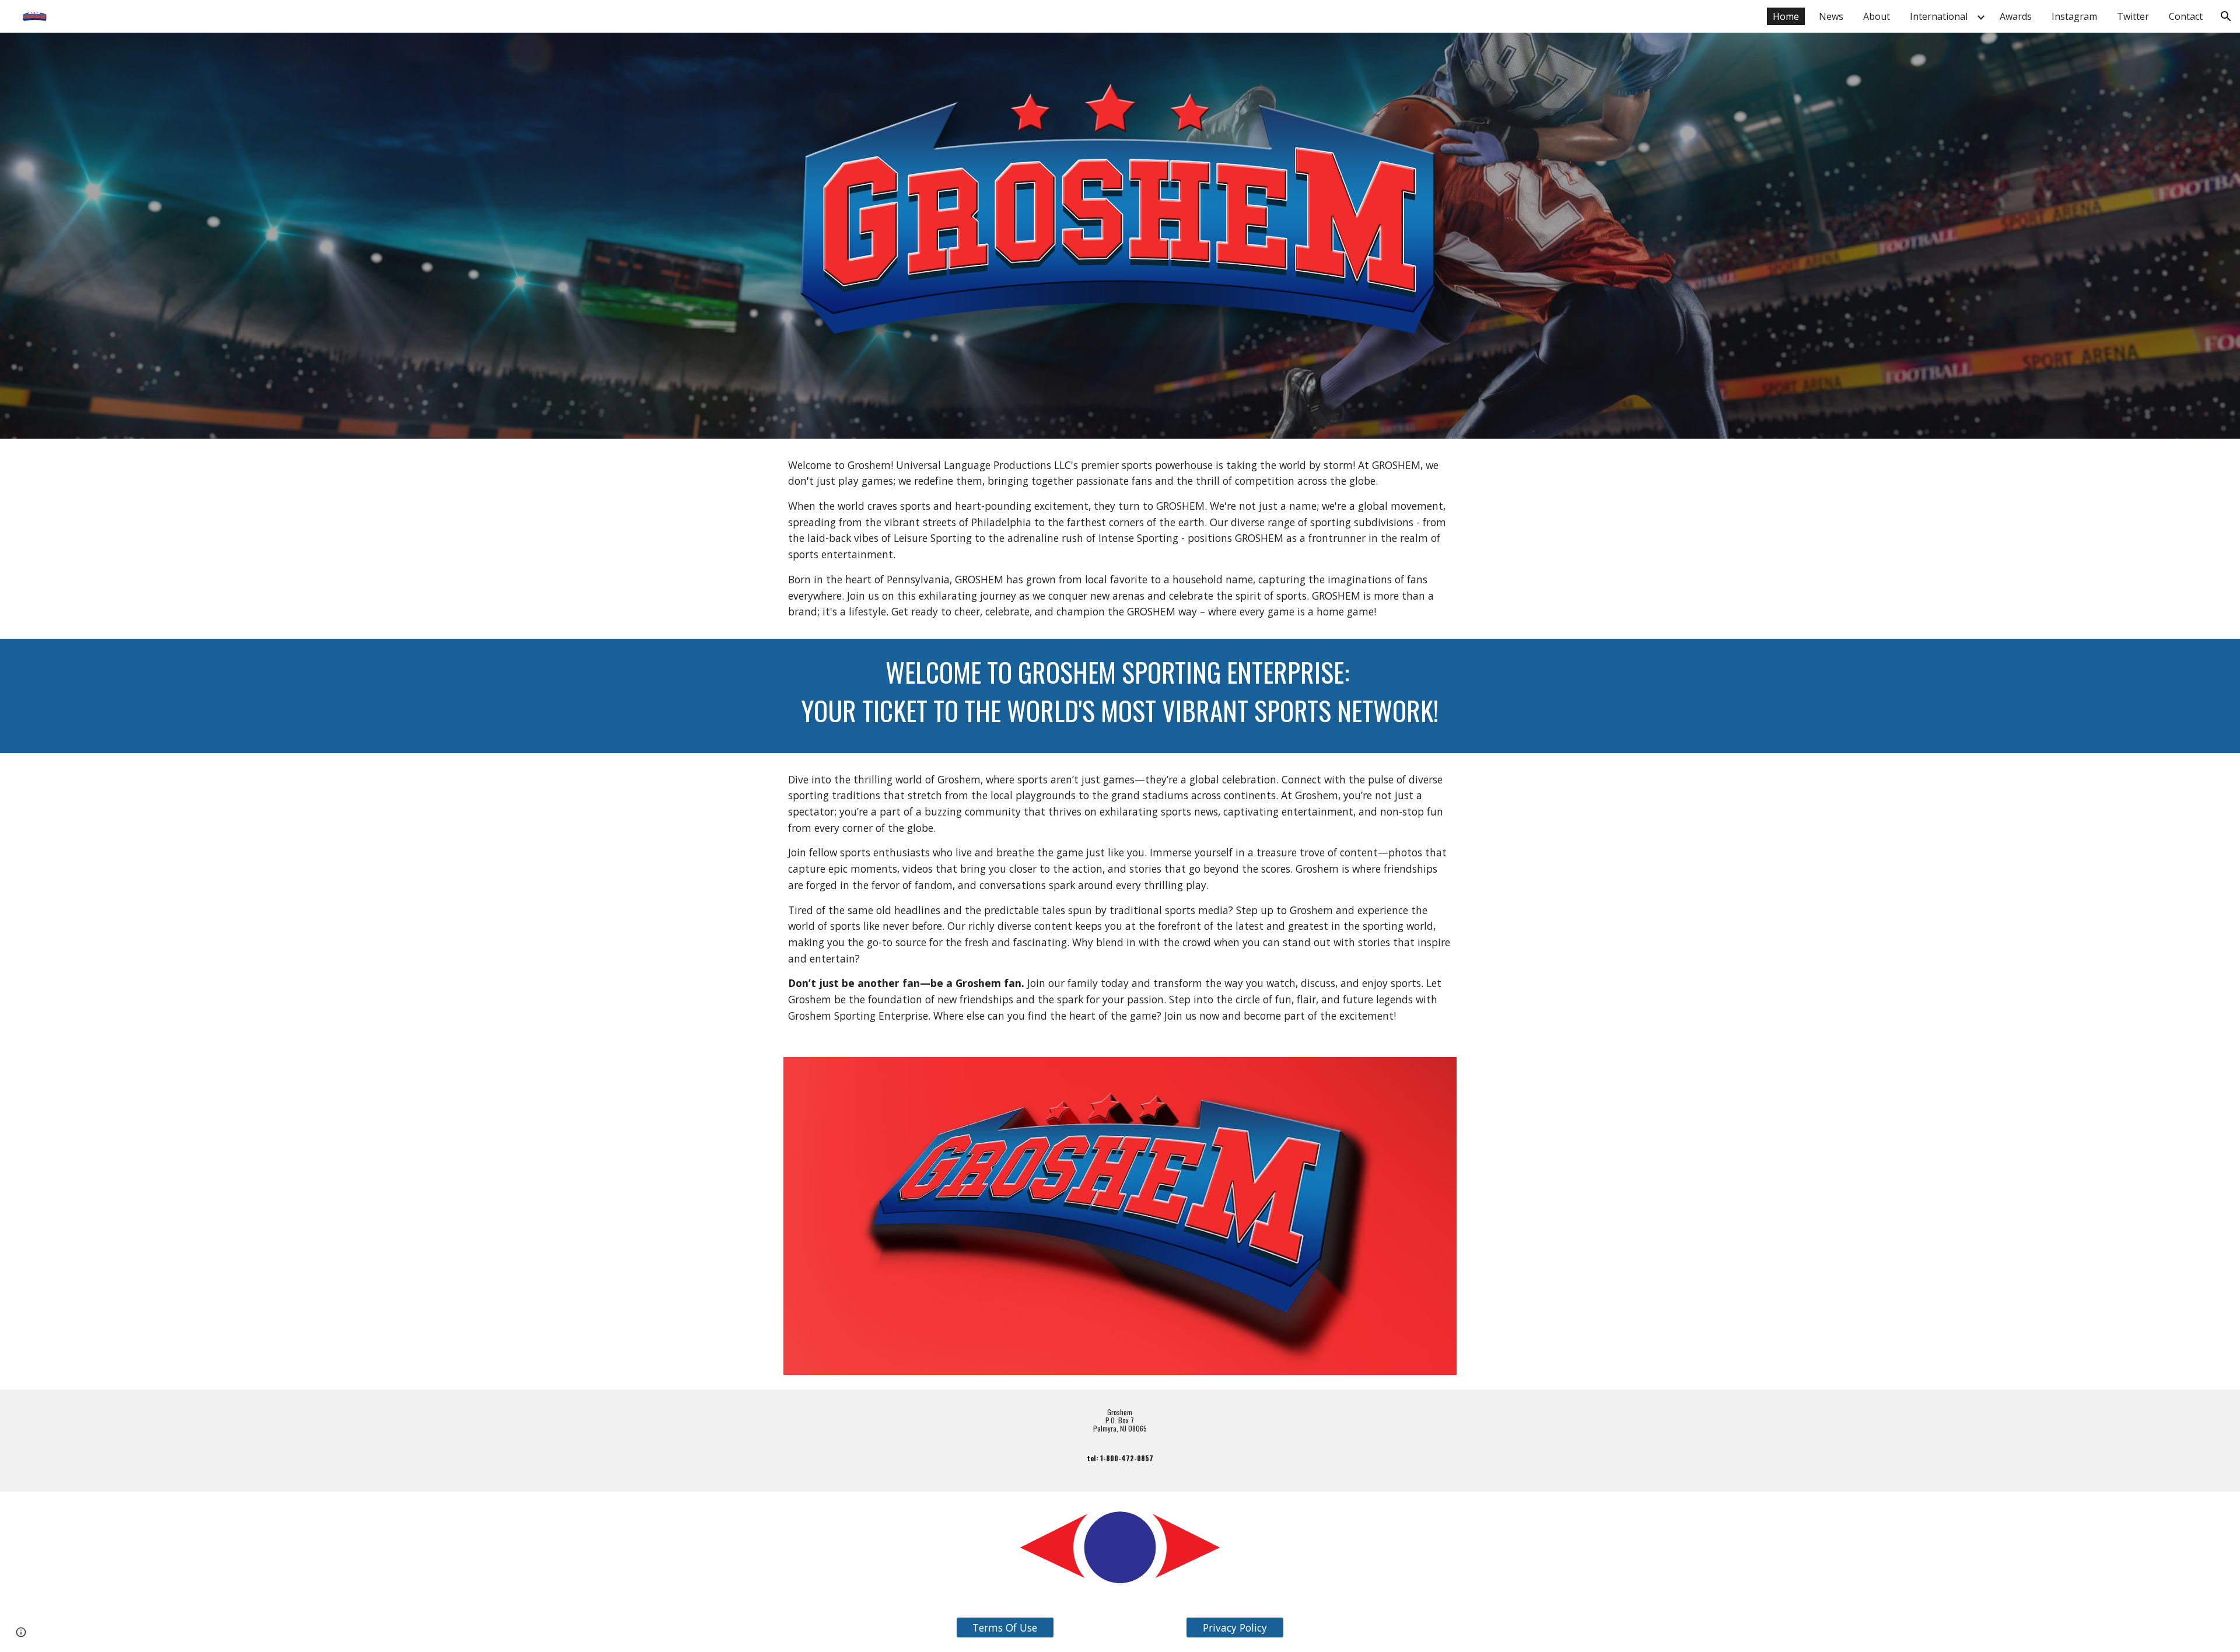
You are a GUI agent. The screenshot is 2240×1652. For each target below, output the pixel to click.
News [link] (1831, 16)
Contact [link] (2186, 16)
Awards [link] (2016, 16)
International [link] (1939, 16)
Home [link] (1786, 16)
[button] (2226, 16)
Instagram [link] (2074, 16)
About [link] (1877, 16)
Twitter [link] (2133, 16)
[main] (1120, 539)
